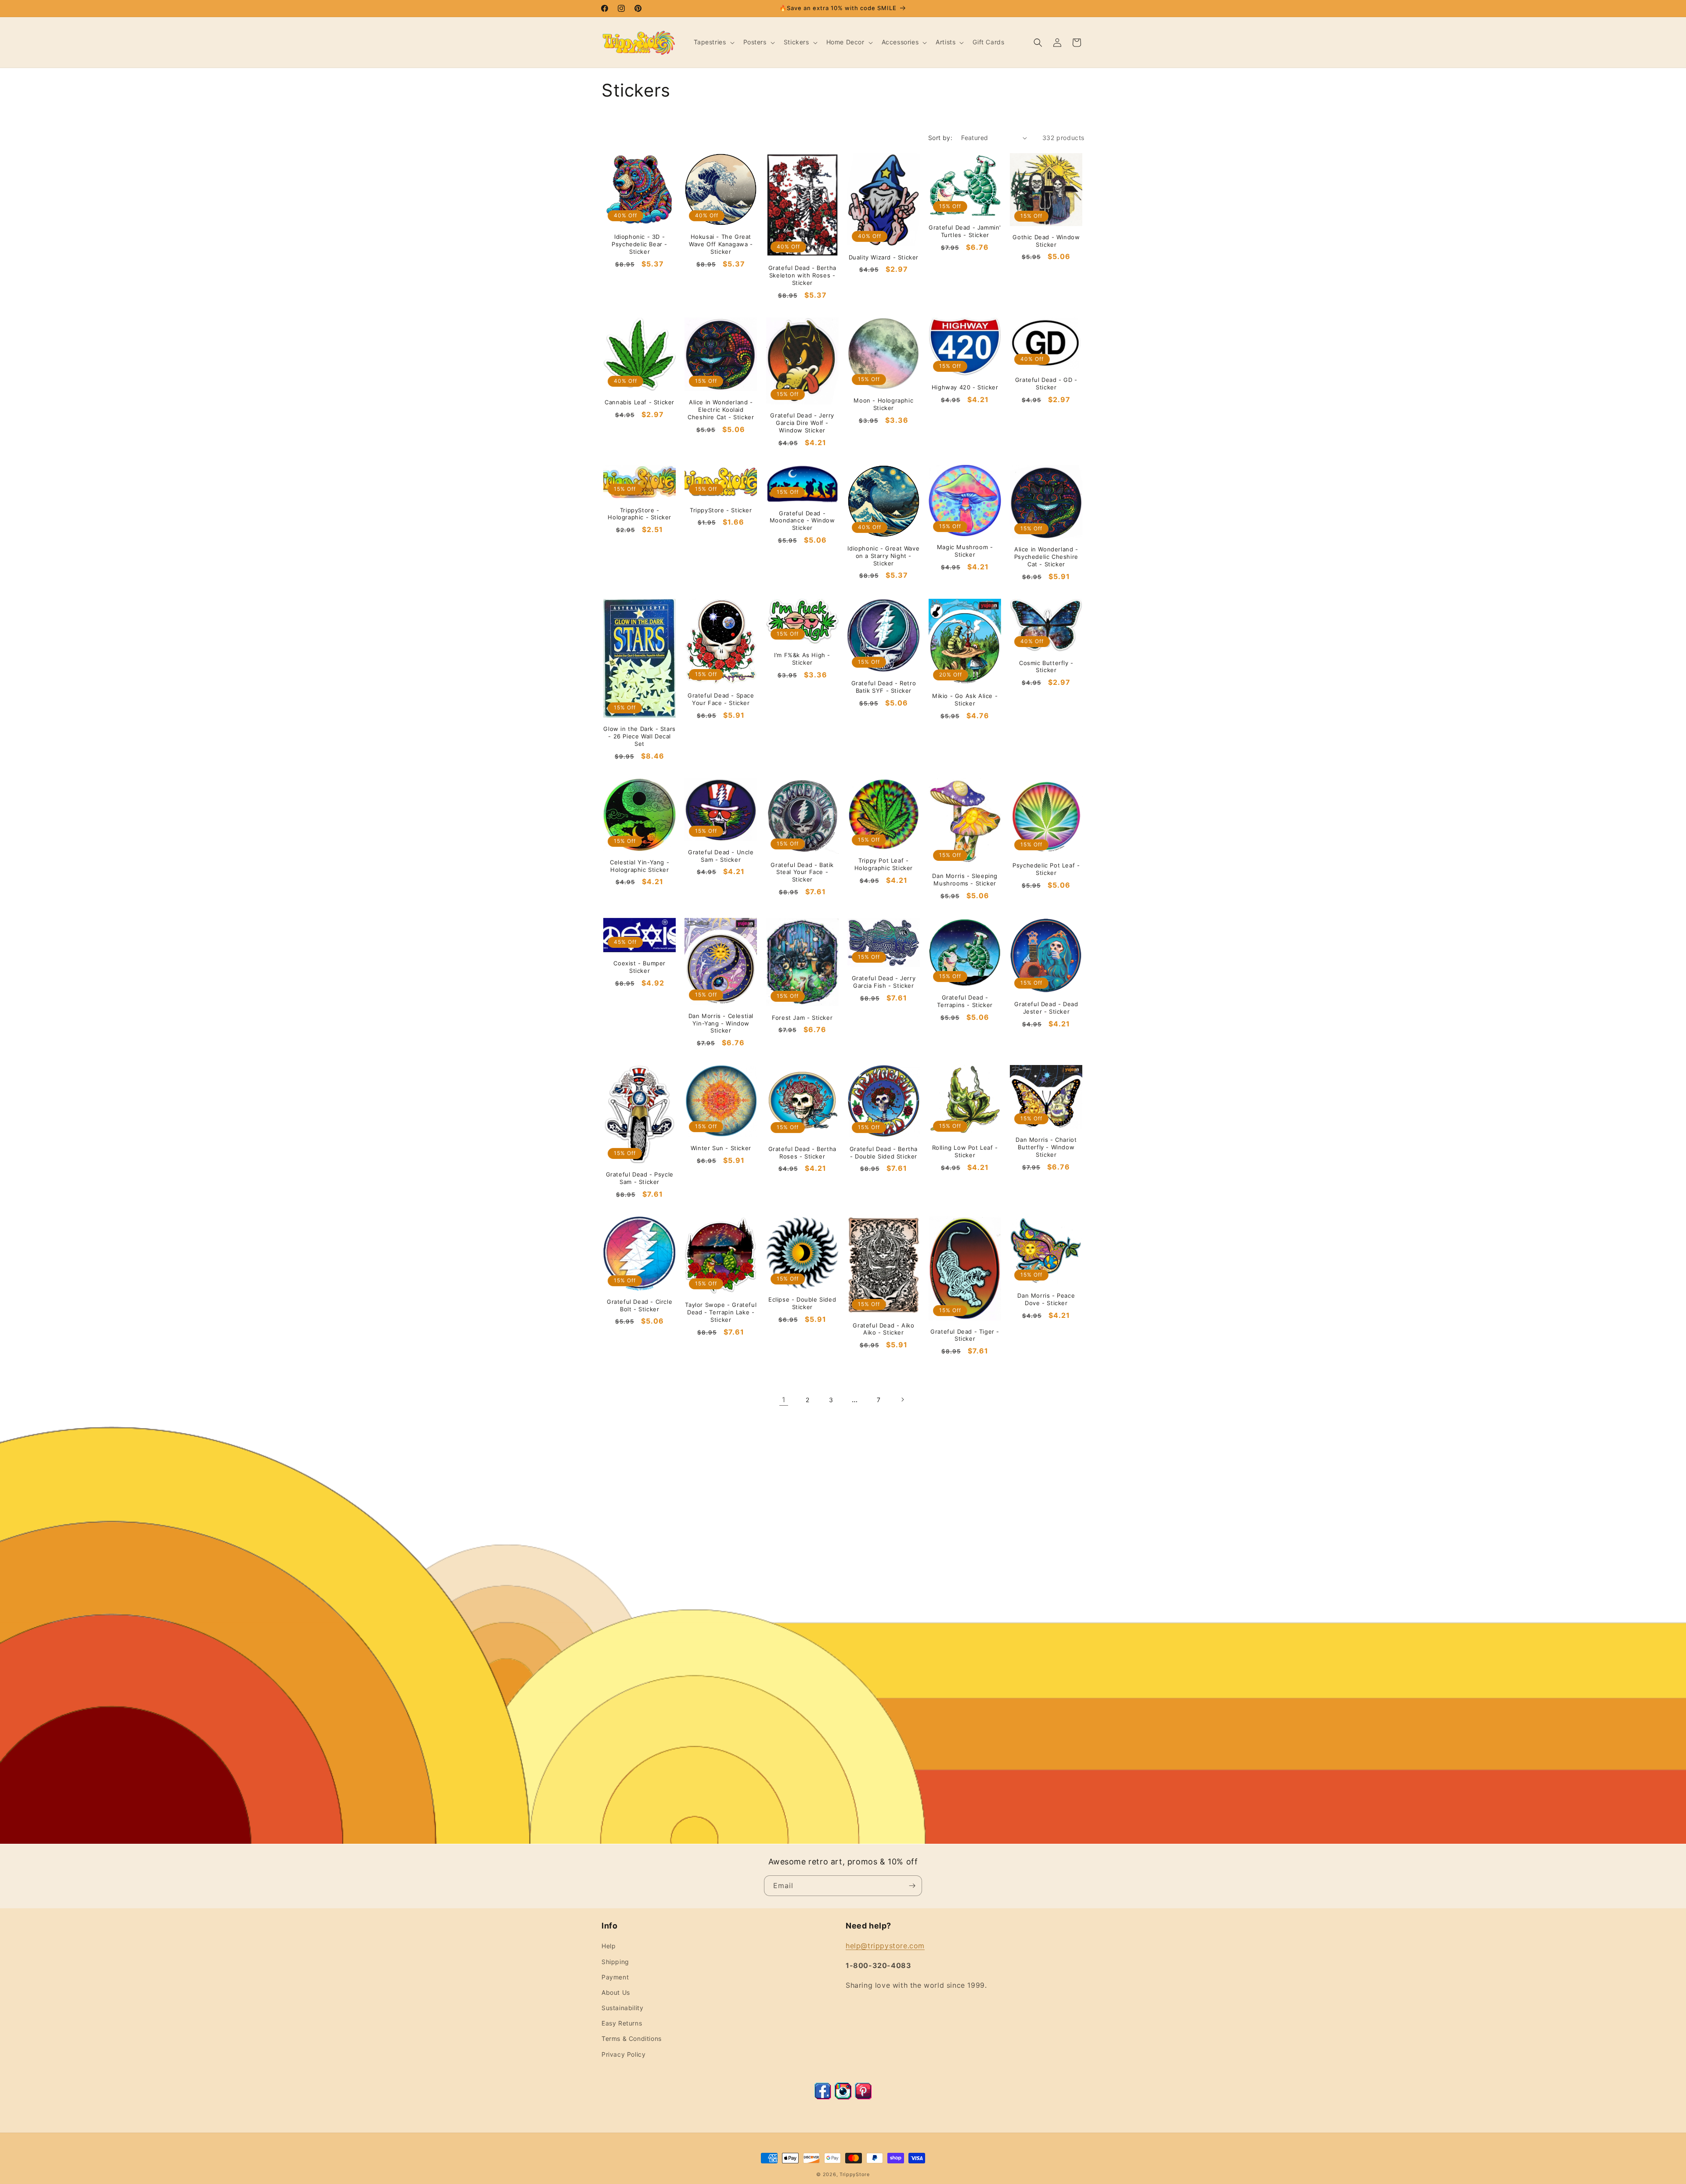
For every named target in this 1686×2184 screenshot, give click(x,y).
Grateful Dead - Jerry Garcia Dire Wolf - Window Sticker (802, 423)
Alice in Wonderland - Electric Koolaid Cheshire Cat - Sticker (721, 410)
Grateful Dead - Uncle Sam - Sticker (721, 856)
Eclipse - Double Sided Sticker (802, 1303)
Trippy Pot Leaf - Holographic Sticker (884, 864)
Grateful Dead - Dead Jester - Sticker (1046, 1008)
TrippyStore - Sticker (721, 510)
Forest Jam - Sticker (802, 1018)
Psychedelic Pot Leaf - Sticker (1046, 869)
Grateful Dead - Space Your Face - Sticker (721, 699)
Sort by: (940, 138)
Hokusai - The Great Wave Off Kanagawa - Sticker (721, 244)
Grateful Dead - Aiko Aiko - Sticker (883, 1329)
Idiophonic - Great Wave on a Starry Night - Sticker (883, 556)
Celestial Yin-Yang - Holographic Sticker (639, 866)
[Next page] (902, 1400)
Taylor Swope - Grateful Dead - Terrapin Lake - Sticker (721, 1312)
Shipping (615, 1962)
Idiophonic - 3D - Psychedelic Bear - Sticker (639, 244)
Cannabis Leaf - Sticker (639, 402)
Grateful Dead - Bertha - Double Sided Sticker (884, 1153)
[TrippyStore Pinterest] (863, 2097)
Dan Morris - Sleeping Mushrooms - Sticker (965, 880)
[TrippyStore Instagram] (843, 2097)
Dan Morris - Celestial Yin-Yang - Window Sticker (721, 1023)
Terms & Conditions (632, 2038)
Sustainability (622, 2008)
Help (609, 1946)
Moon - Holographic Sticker (883, 404)
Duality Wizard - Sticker (884, 257)
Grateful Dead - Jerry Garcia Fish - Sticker (884, 982)
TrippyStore (855, 2174)
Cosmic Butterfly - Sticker (1046, 667)
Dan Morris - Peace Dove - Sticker (1046, 1299)
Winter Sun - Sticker (721, 1148)
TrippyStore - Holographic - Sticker (639, 514)
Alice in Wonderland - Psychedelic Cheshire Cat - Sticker (1046, 557)
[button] (713, 42)
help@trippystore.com (885, 1946)
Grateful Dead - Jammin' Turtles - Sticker (965, 231)
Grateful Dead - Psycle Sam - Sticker (640, 1178)
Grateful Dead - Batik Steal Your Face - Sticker (802, 872)
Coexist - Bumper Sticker (639, 967)
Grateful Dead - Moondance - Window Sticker (802, 521)
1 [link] (784, 1400)
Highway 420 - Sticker (965, 387)
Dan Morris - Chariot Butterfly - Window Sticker (1046, 1147)
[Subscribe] (912, 1886)
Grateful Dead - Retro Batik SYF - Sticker (884, 687)
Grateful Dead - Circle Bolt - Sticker (639, 1305)
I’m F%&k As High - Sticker (802, 659)
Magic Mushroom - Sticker (965, 551)
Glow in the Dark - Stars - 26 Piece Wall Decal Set (639, 736)
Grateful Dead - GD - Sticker (1046, 383)
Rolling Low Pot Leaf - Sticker (965, 1151)
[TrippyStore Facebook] (823, 2097)
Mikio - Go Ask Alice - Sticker (965, 700)
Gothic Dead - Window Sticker (1046, 241)
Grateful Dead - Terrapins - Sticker (965, 1001)
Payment (615, 1977)
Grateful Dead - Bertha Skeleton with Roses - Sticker (802, 275)
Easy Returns (622, 2023)
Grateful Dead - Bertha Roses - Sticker (802, 1153)
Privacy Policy (623, 2054)
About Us (616, 1992)
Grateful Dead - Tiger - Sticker (965, 1335)
